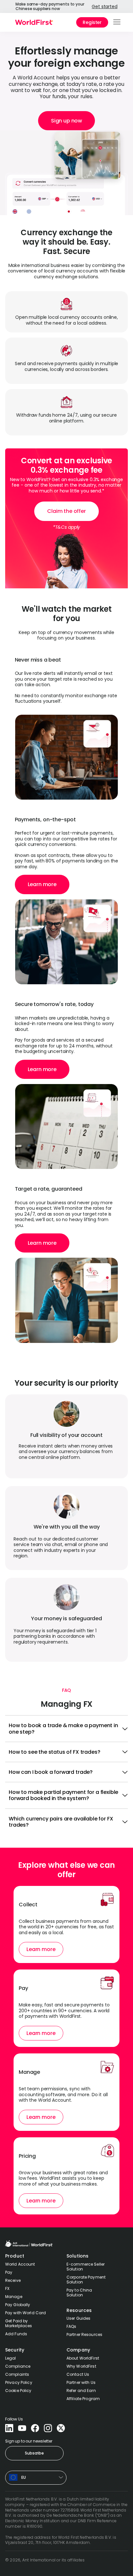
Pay (9, 2272)
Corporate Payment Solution (86, 2280)
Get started (104, 6)
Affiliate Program (83, 2399)
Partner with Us (81, 2382)
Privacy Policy (19, 2382)
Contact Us (78, 2374)
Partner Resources (84, 2334)
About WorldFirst (83, 2358)
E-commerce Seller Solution (86, 2267)
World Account (20, 2264)
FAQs (71, 2326)
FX (7, 2288)
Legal (11, 2358)
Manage (14, 2297)
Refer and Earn (81, 2391)
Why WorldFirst (81, 2366)
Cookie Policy (18, 2391)
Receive (13, 2280)
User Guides (78, 2318)
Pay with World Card (26, 2313)
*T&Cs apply (66, 527)
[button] (117, 22)
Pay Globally (18, 2305)
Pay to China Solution (79, 2293)
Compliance (18, 2366)
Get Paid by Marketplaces (19, 2323)
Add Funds (16, 2334)
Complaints (17, 2374)
